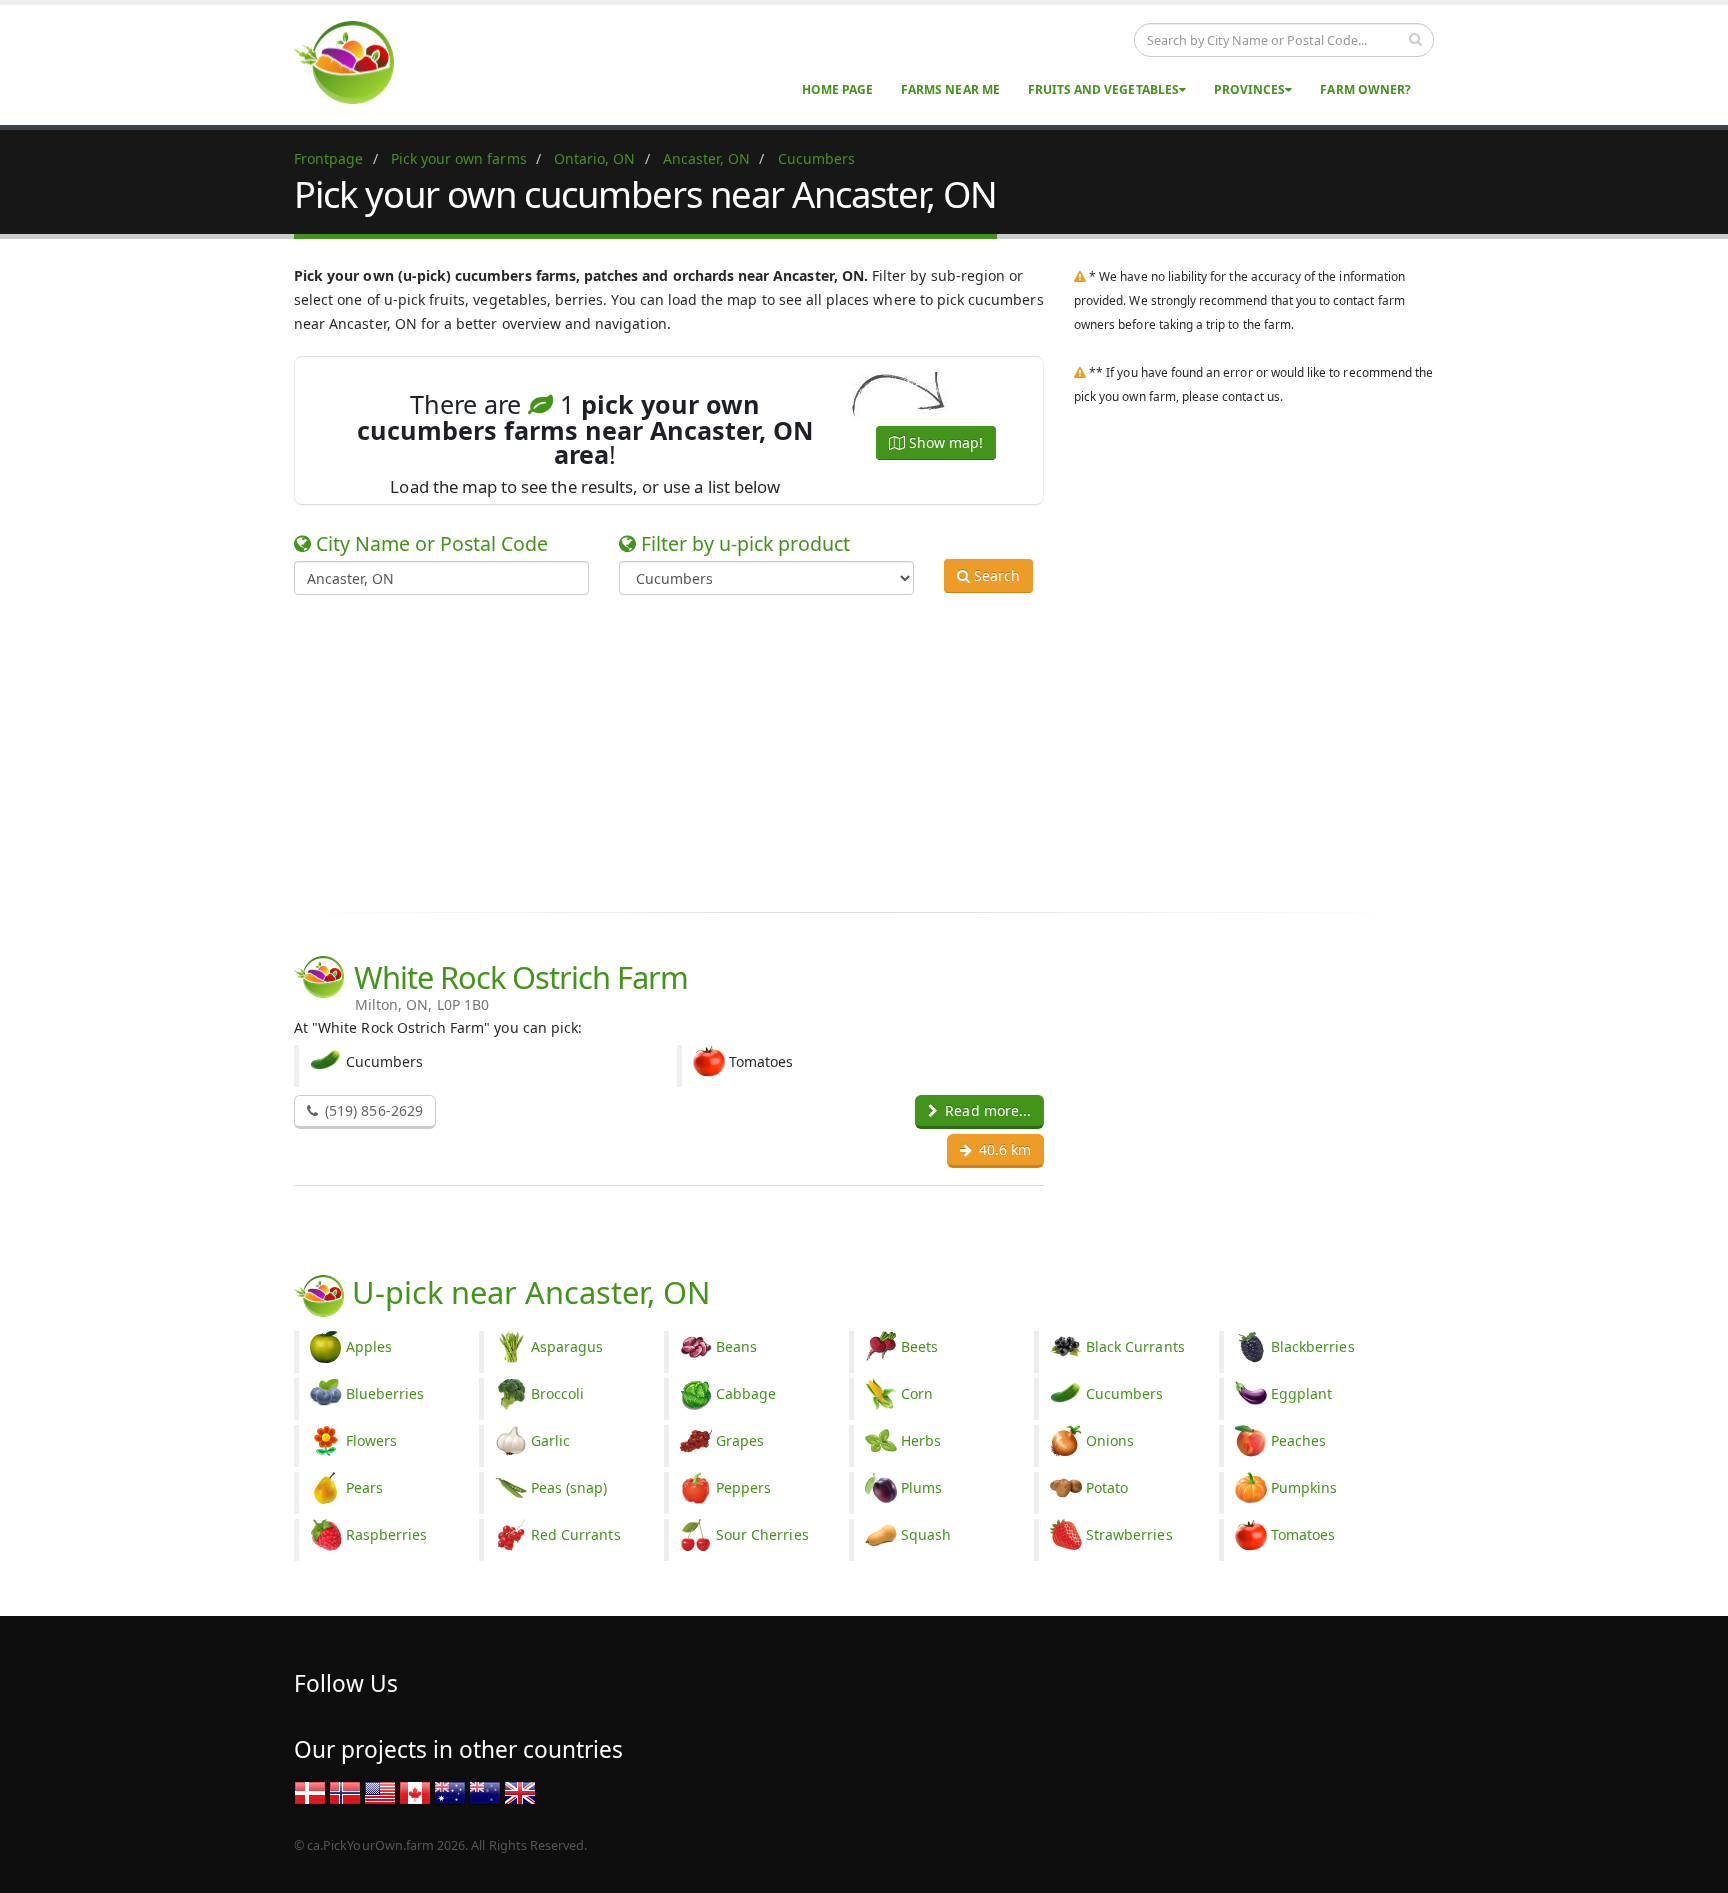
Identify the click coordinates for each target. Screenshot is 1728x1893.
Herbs (921, 1440)
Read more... (986, 1110)
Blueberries (385, 1393)
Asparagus (567, 1346)
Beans (736, 1346)
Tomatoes (1303, 1534)
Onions (1110, 1440)
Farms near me (950, 89)
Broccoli (557, 1393)
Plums (921, 1487)
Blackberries (1313, 1346)
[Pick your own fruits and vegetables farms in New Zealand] (485, 1791)
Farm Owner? (1365, 89)
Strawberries (1129, 1534)
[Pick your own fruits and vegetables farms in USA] (380, 1791)
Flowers (371, 1440)
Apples (369, 1346)
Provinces (1249, 89)
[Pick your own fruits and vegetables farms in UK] (520, 1791)
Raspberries (387, 1534)
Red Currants (576, 1534)
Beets (919, 1346)
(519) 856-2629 (372, 1110)
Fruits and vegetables (1103, 89)
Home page (837, 89)
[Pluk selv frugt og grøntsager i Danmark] (310, 1791)
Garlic (550, 1440)
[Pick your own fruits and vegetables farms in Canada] (415, 1791)
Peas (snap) (569, 1487)
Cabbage (746, 1393)
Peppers (743, 1487)
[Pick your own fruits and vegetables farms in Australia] (450, 1791)
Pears (364, 1487)
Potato (1107, 1487)
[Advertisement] (849, 750)
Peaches (1298, 1440)
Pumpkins (1304, 1487)
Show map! (944, 442)
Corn (917, 1393)
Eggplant (1301, 1393)
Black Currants (1135, 1346)
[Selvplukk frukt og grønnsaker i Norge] (345, 1791)
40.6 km (1003, 1149)
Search (995, 575)
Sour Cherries (762, 1534)
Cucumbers (1124, 1393)
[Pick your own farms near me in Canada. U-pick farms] (356, 61)
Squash (926, 1534)
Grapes (740, 1440)
